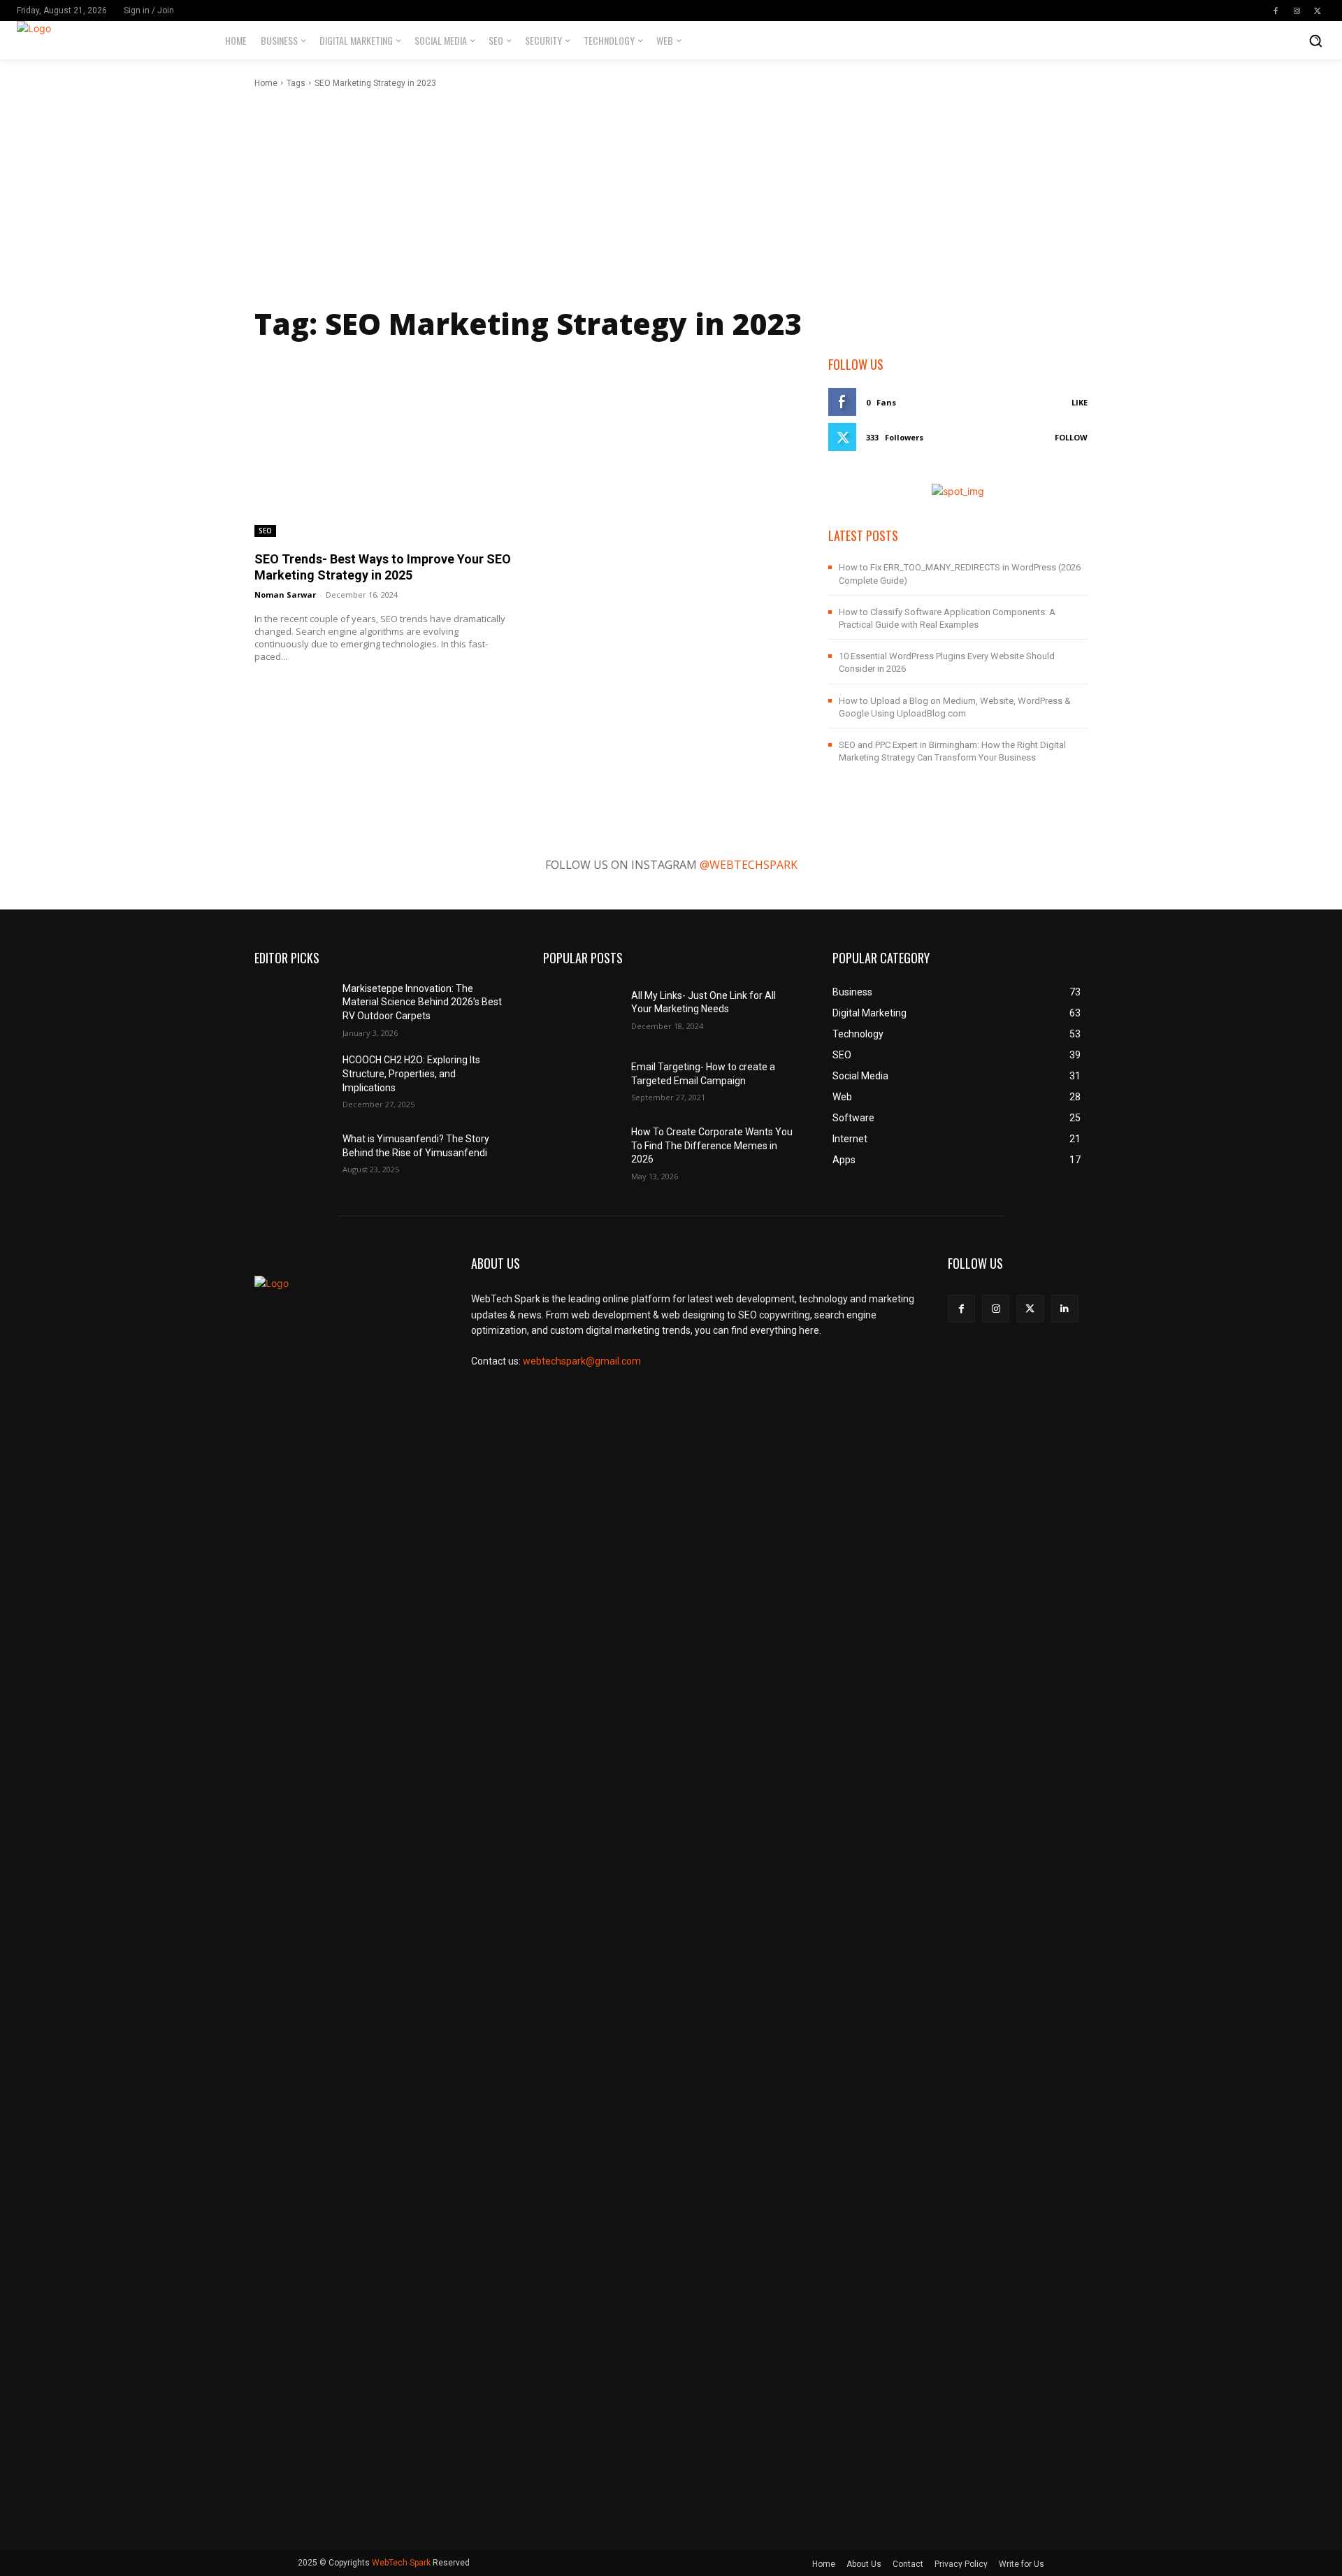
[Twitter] (1318, 10)
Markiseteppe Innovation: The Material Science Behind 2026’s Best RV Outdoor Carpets (422, 1002)
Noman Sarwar (285, 595)
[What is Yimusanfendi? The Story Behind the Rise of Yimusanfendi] (293, 1152)
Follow (1071, 437)
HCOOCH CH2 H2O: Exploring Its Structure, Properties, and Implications (411, 1073)
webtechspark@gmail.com (582, 1361)
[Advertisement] (671, 194)
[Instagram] (1297, 10)
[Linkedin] (1065, 1308)
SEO (265, 531)
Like (1080, 402)
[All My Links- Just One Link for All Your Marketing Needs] (582, 1008)
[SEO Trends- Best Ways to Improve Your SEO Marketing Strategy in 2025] (384, 446)
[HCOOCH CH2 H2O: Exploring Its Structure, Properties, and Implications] (293, 1080)
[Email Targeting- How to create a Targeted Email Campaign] (582, 1080)
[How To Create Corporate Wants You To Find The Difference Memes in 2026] (582, 1152)
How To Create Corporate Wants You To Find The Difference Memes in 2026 (712, 1145)
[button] (1315, 41)
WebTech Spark (401, 2563)
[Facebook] (1276, 10)
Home (266, 83)
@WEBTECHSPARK (749, 865)
